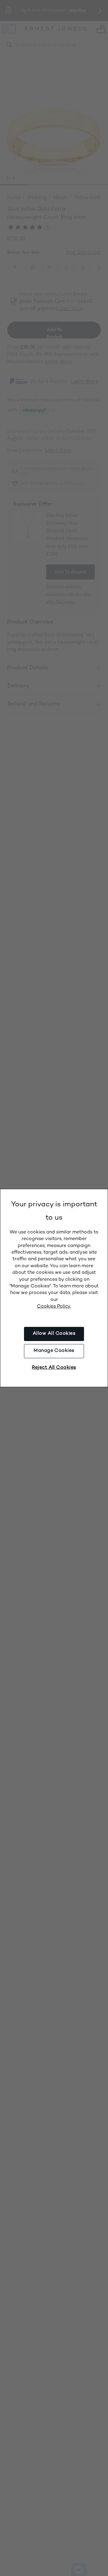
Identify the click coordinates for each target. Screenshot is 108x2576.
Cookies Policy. (54, 1307)
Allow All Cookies (54, 1334)
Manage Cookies (54, 1351)
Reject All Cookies (54, 1368)
